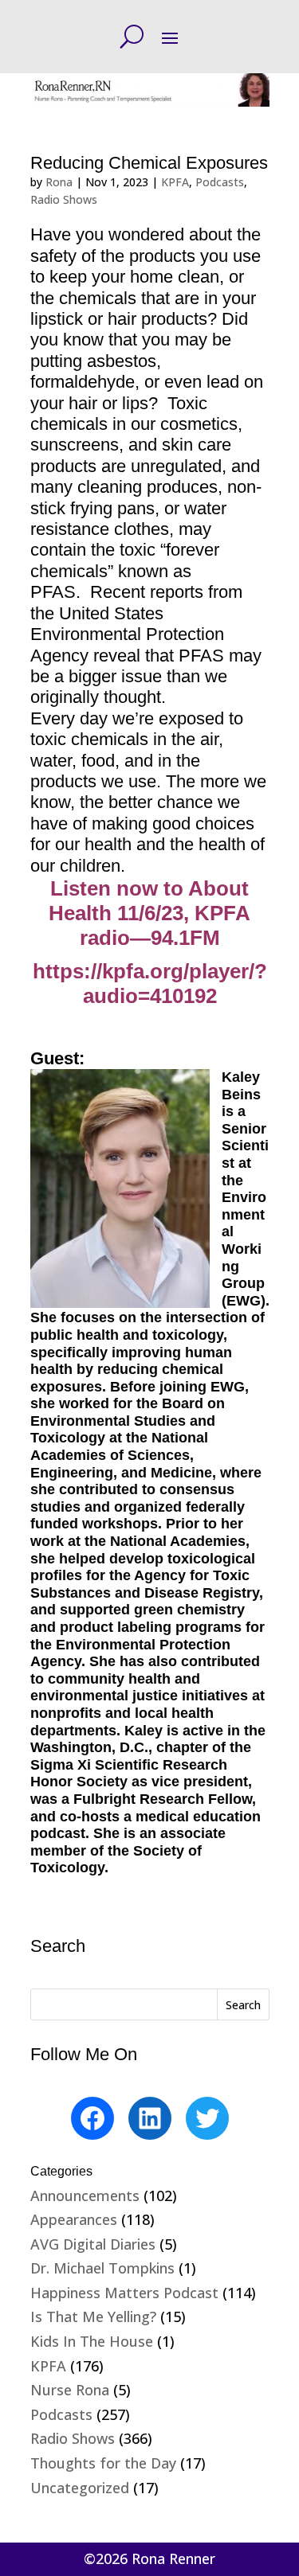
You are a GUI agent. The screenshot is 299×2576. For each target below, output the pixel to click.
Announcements (85, 2195)
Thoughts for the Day (103, 2463)
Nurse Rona (70, 2390)
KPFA (175, 182)
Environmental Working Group (244, 1240)
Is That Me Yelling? (93, 2316)
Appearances (74, 2219)
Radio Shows (64, 199)
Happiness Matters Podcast (124, 2293)
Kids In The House (92, 2341)
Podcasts (220, 182)
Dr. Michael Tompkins (102, 2268)
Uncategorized (80, 2488)
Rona (59, 182)
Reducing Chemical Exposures (149, 163)
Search (243, 2005)
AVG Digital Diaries (93, 2244)
